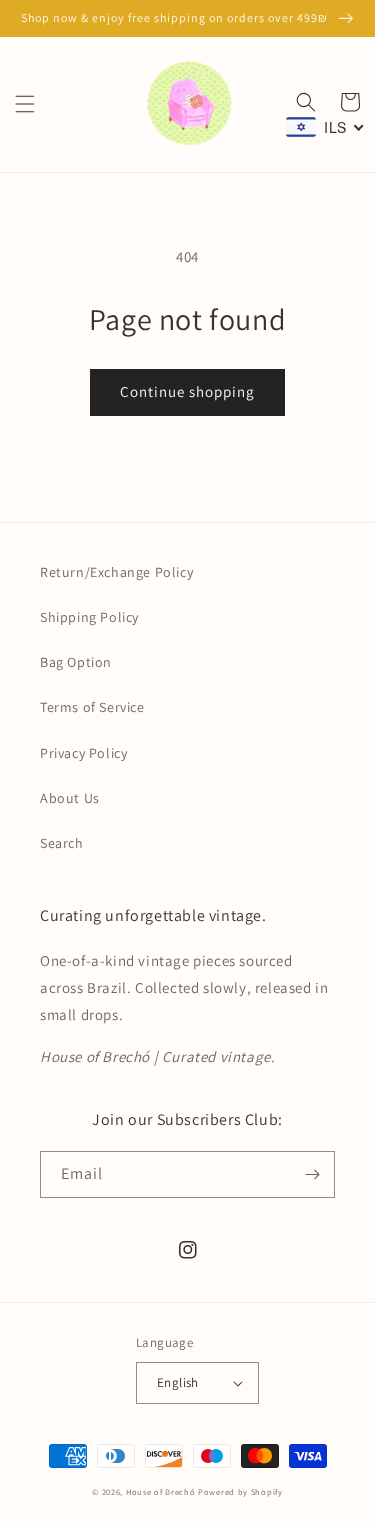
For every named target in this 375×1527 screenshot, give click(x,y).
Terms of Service (92, 707)
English (178, 1382)
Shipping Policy (89, 617)
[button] (25, 104)
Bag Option (76, 662)
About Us (70, 798)
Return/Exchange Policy (116, 572)
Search (62, 843)
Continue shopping (187, 391)
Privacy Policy (83, 753)
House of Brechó (161, 1491)
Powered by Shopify (240, 1491)
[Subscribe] (312, 1174)
